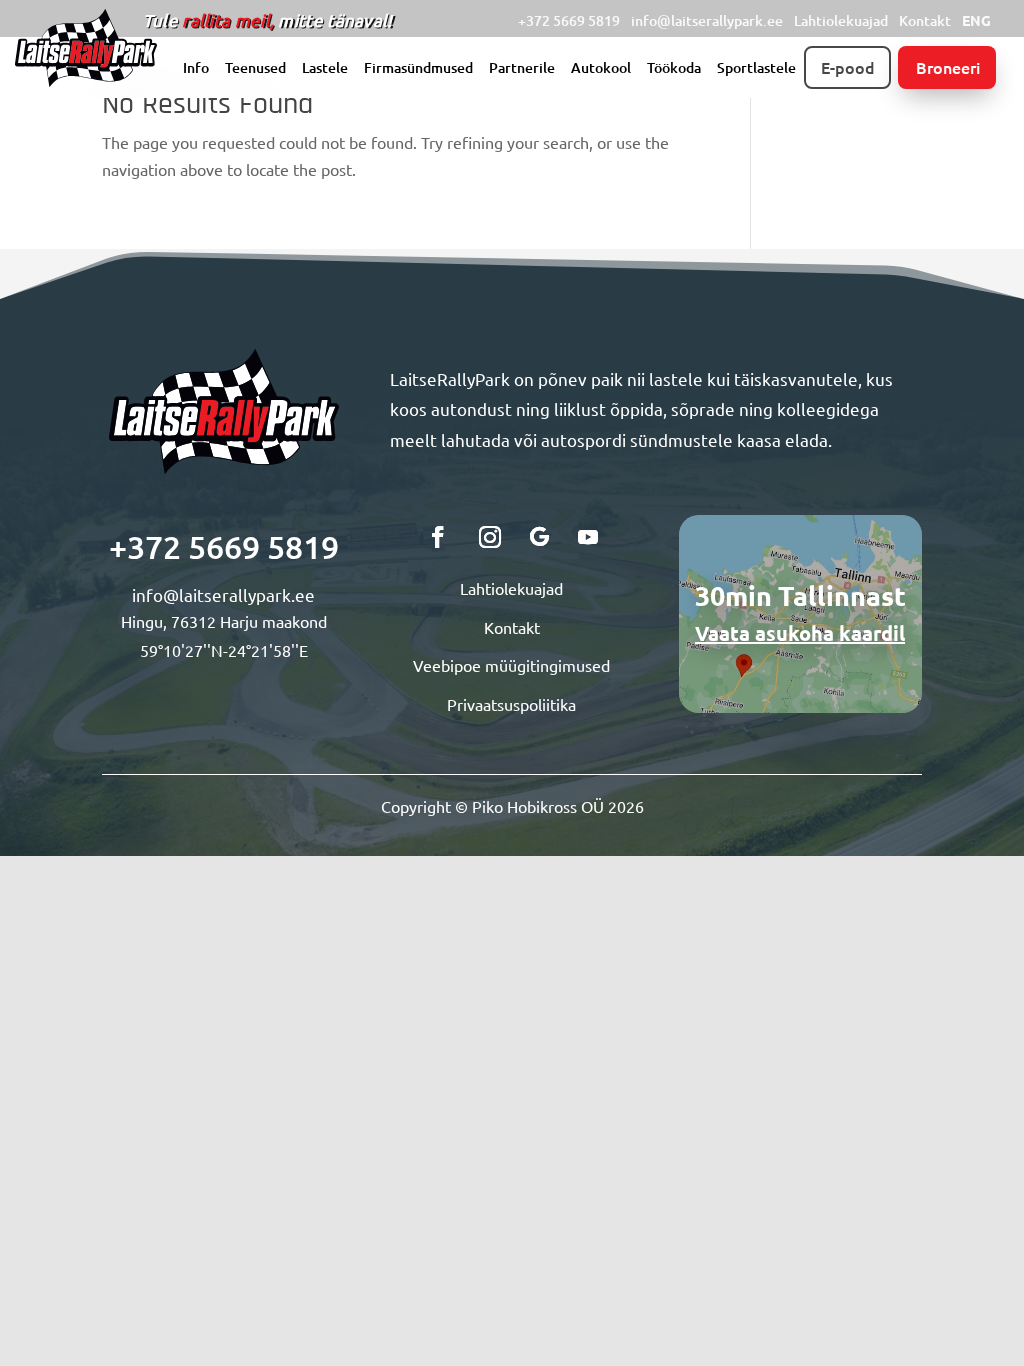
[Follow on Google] (540, 537)
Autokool (601, 69)
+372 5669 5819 (569, 20)
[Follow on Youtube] (588, 537)
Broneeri (948, 67)
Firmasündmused (418, 69)
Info (196, 69)
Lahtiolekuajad (841, 20)
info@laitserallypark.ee (707, 20)
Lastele (325, 69)
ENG (976, 20)
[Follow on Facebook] (438, 537)
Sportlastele (756, 69)
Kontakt (925, 20)
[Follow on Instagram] (490, 537)
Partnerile (522, 69)
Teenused (255, 69)
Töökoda (674, 69)
